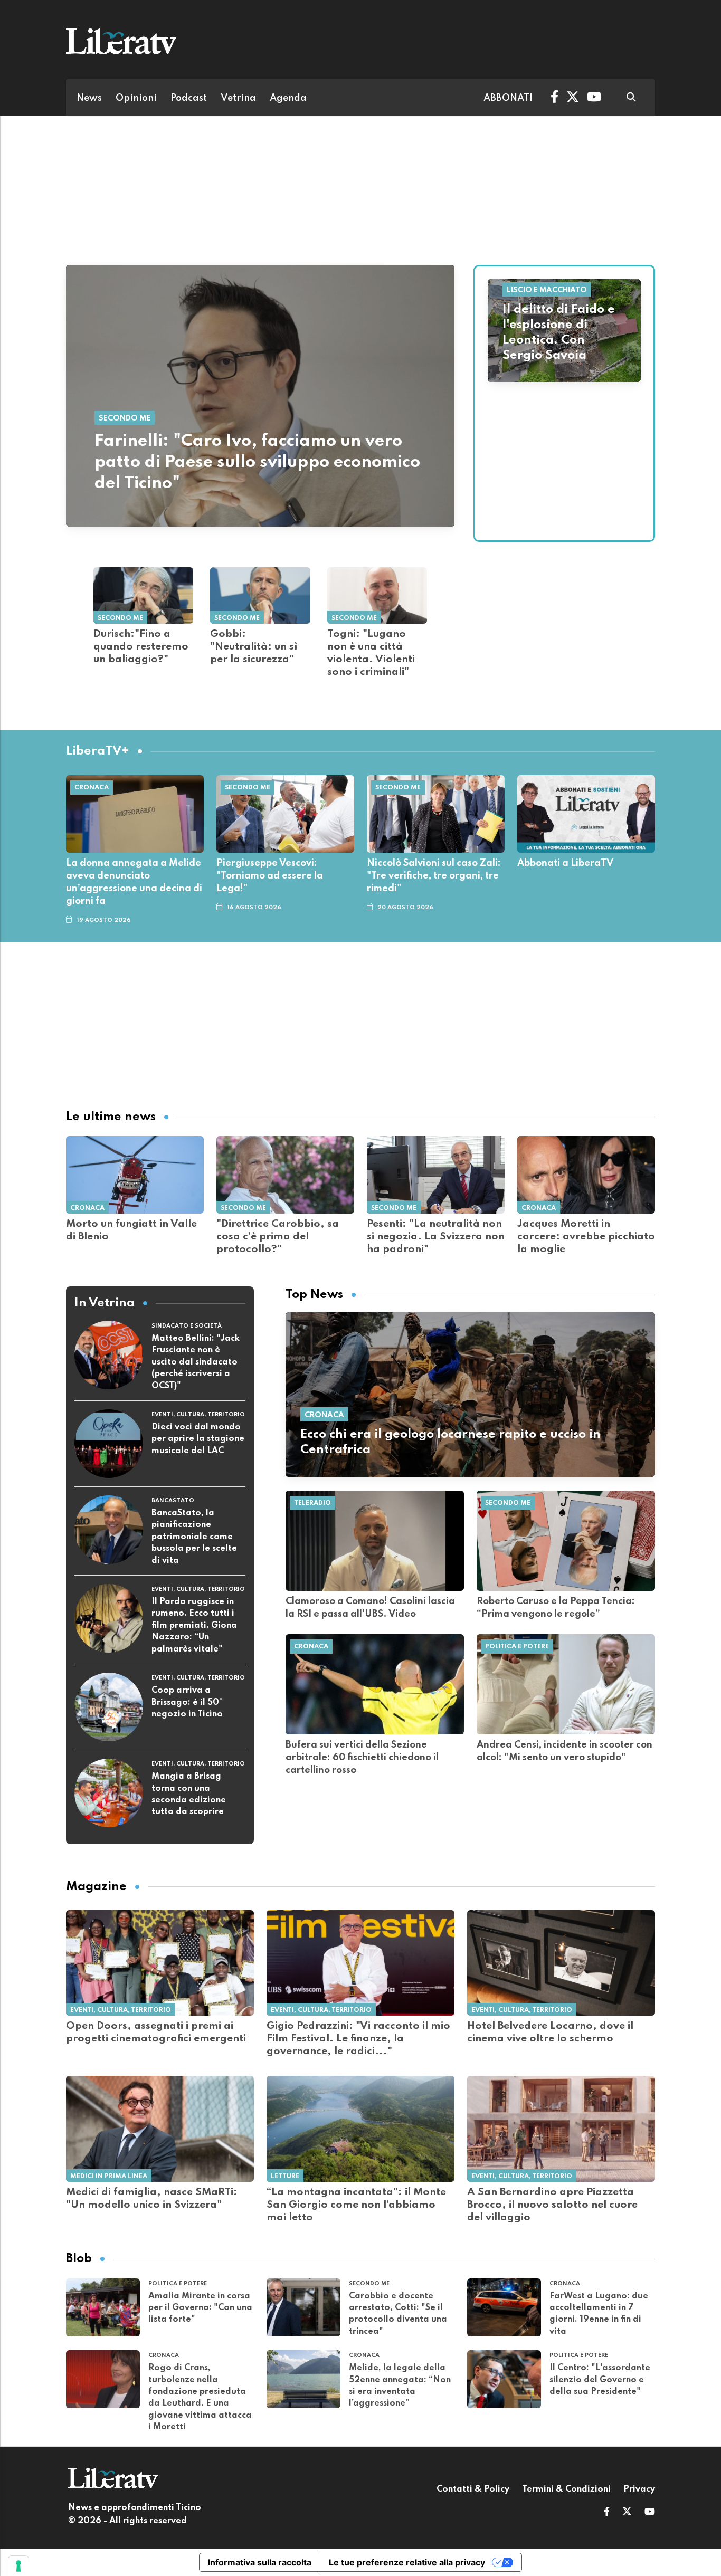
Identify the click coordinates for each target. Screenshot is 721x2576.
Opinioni (136, 98)
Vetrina (238, 98)
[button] (607, 2513)
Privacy (639, 2489)
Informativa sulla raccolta (260, 2562)
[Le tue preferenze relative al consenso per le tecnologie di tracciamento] (18, 2566)
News (89, 98)
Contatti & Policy (473, 2489)
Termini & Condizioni (566, 2489)
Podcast (189, 98)
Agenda (288, 98)
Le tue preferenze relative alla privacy (407, 2562)
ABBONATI (508, 98)
